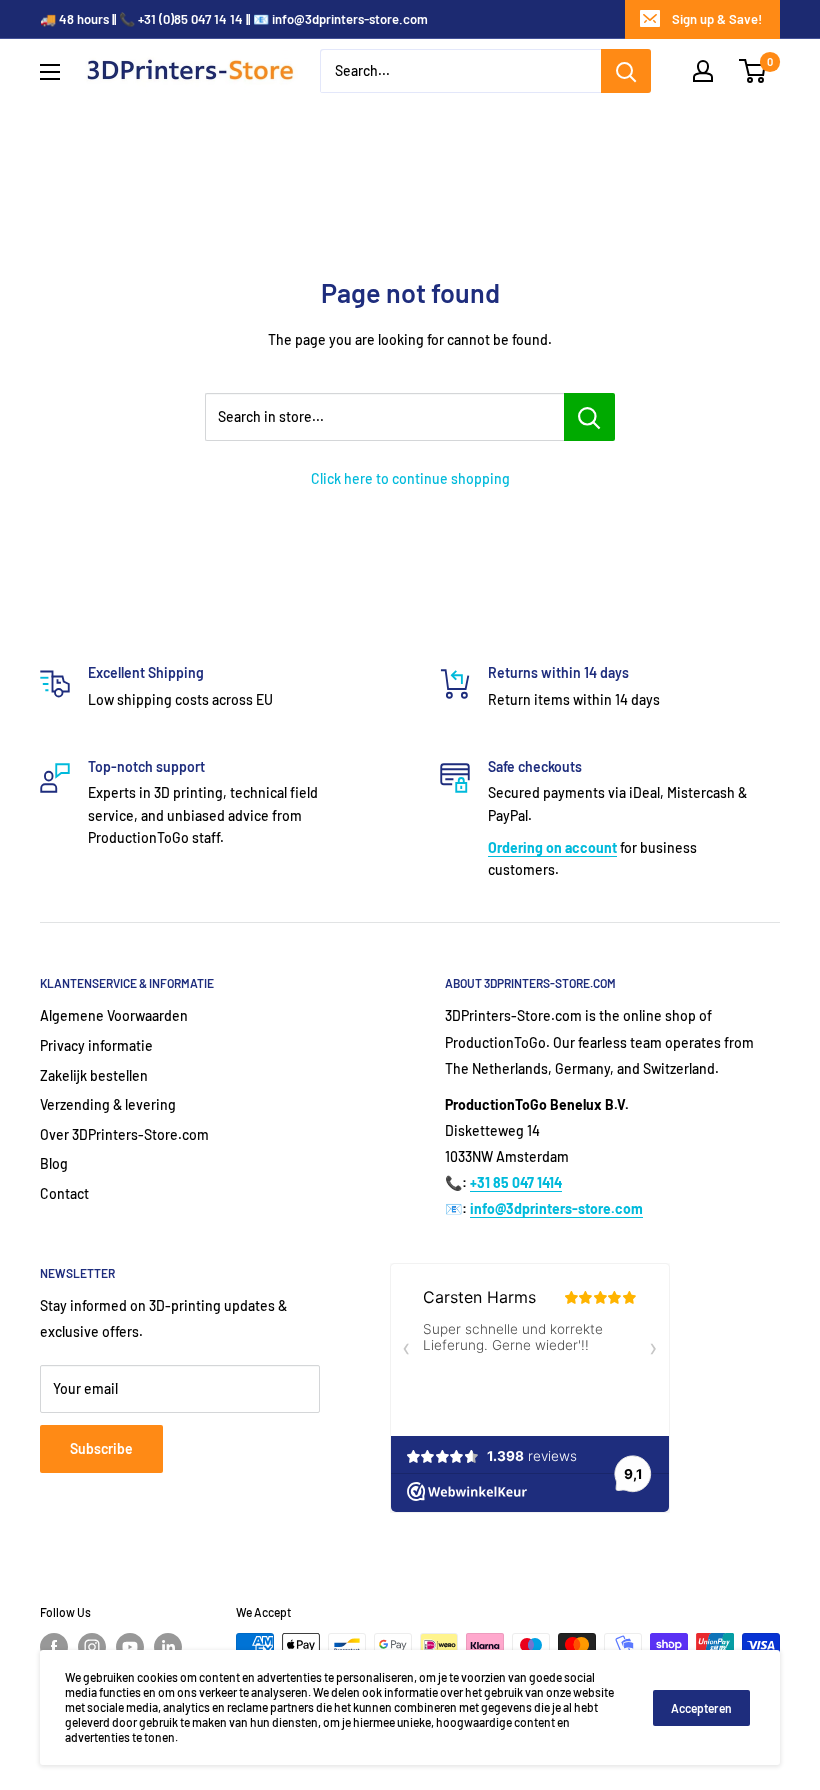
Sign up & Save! (717, 19)
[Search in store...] (589, 417)
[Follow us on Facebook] (54, 1647)
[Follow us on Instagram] (92, 1647)
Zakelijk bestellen (94, 1075)
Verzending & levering (108, 1104)
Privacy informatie (96, 1045)
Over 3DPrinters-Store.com (124, 1134)
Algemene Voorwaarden (114, 1015)
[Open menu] (50, 72)
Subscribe (101, 1448)
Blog (54, 1163)
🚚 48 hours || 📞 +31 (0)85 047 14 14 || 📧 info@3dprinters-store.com (234, 19)
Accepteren (701, 1708)
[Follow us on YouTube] (130, 1647)
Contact (64, 1193)
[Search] (626, 71)
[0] (753, 71)
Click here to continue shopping (410, 478)
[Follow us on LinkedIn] (168, 1647)
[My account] (703, 71)
